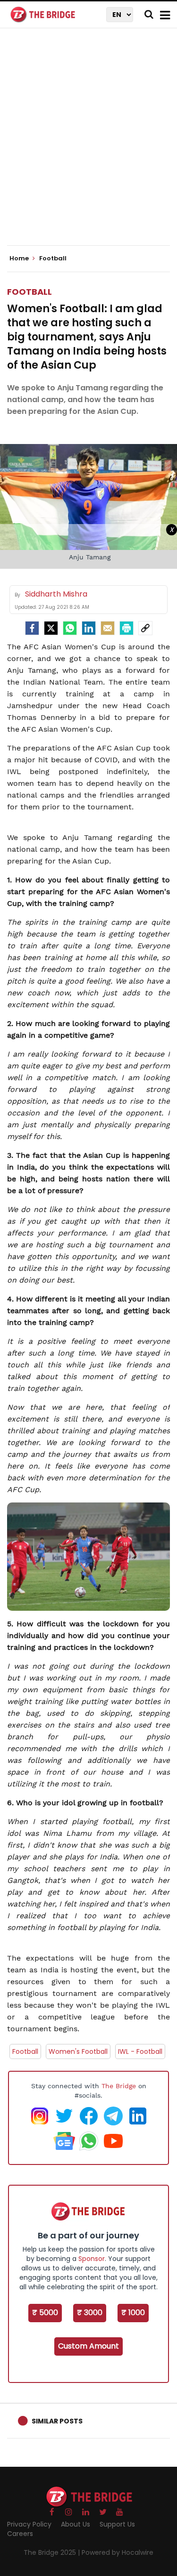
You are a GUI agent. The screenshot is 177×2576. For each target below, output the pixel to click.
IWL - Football (140, 2051)
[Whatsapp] (70, 628)
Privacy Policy (29, 2524)
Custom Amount (88, 2346)
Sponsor (92, 2259)
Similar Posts (57, 2421)
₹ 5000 (45, 2313)
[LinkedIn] (89, 628)
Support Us (117, 2524)
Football (29, 292)
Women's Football (78, 2051)
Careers (20, 2534)
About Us (76, 2524)
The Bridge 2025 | (53, 2552)
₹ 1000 (133, 2313)
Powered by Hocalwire (118, 2552)
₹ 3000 (90, 2313)
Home (20, 258)
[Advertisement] (88, 145)
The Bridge (119, 2086)
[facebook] (32, 628)
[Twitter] (51, 628)
